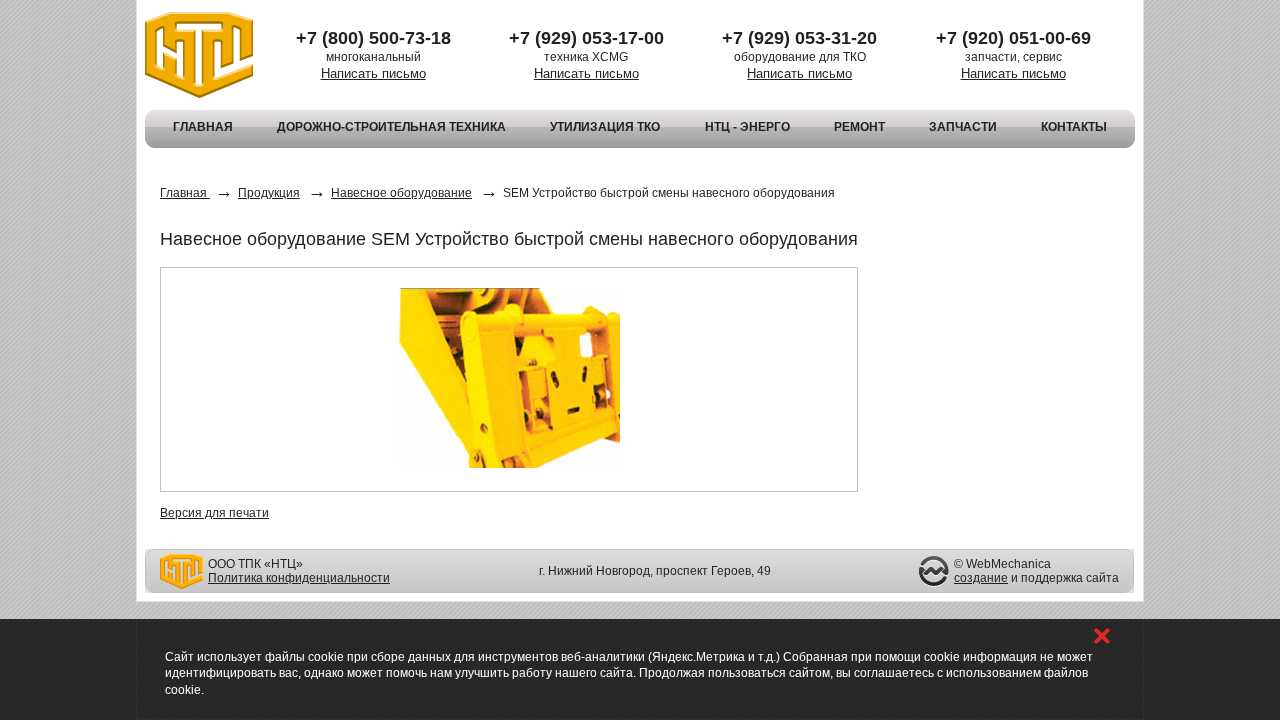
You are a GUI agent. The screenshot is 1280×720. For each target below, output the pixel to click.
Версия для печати (214, 513)
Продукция (269, 193)
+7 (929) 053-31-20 (799, 38)
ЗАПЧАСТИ (963, 127)
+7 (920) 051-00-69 (1013, 38)
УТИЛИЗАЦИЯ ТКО (605, 127)
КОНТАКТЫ (1074, 127)
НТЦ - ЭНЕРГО (747, 127)
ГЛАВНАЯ (203, 127)
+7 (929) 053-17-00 (586, 38)
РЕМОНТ (859, 127)
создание (981, 578)
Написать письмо (373, 73)
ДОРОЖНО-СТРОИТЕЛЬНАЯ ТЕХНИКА (391, 127)
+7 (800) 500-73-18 (373, 38)
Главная (185, 193)
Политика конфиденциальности (299, 578)
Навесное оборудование (401, 193)
